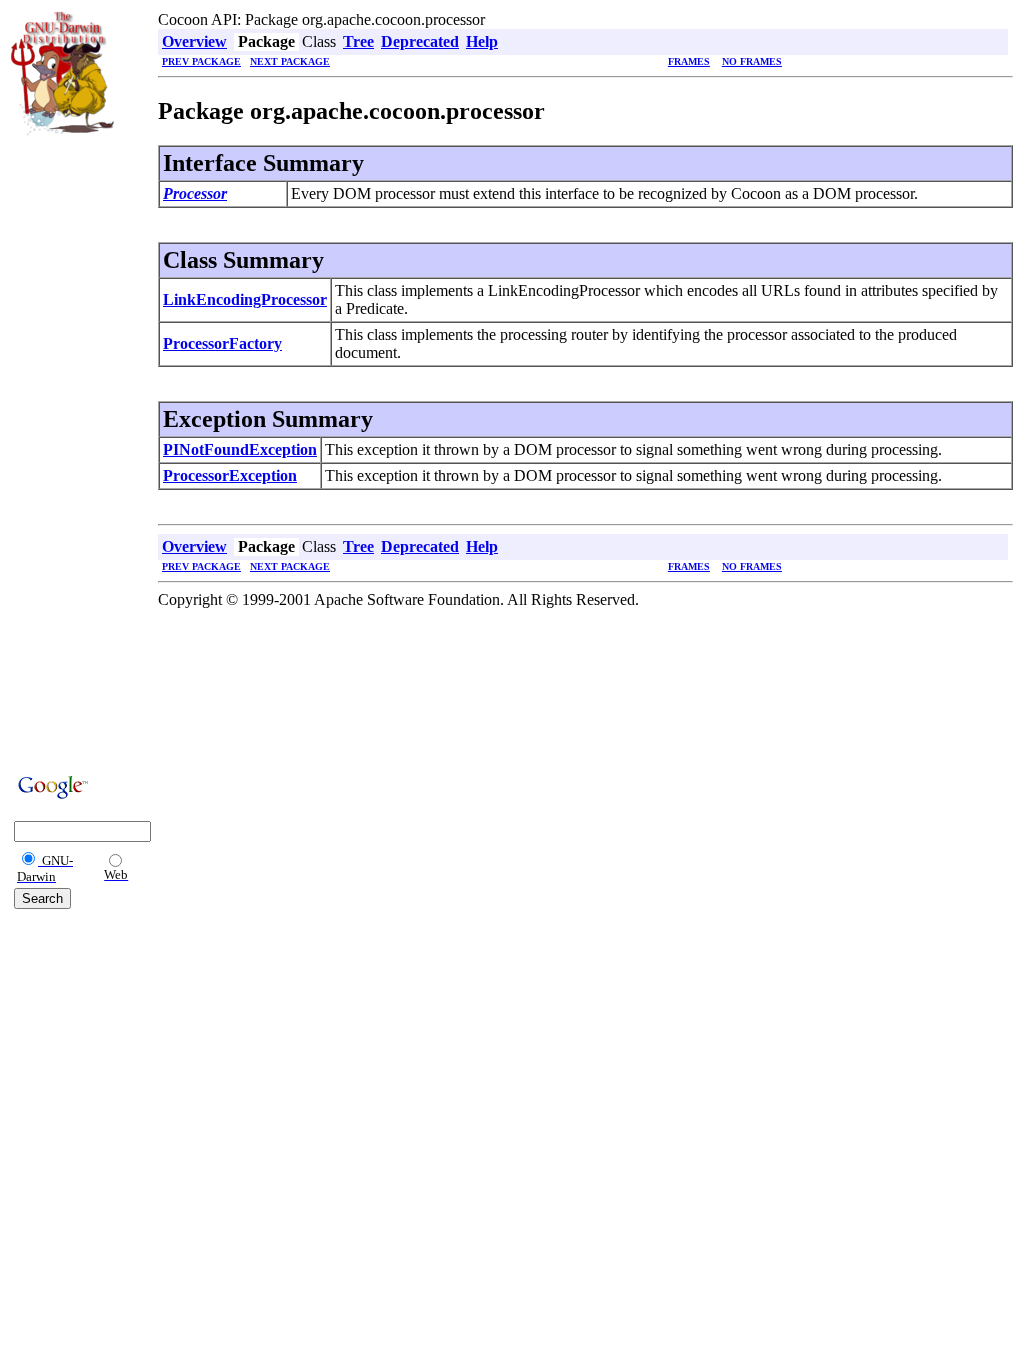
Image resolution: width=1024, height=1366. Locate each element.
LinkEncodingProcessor (245, 299)
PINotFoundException (240, 449)
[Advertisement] (71, 452)
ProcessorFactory (222, 343)
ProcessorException (230, 475)
